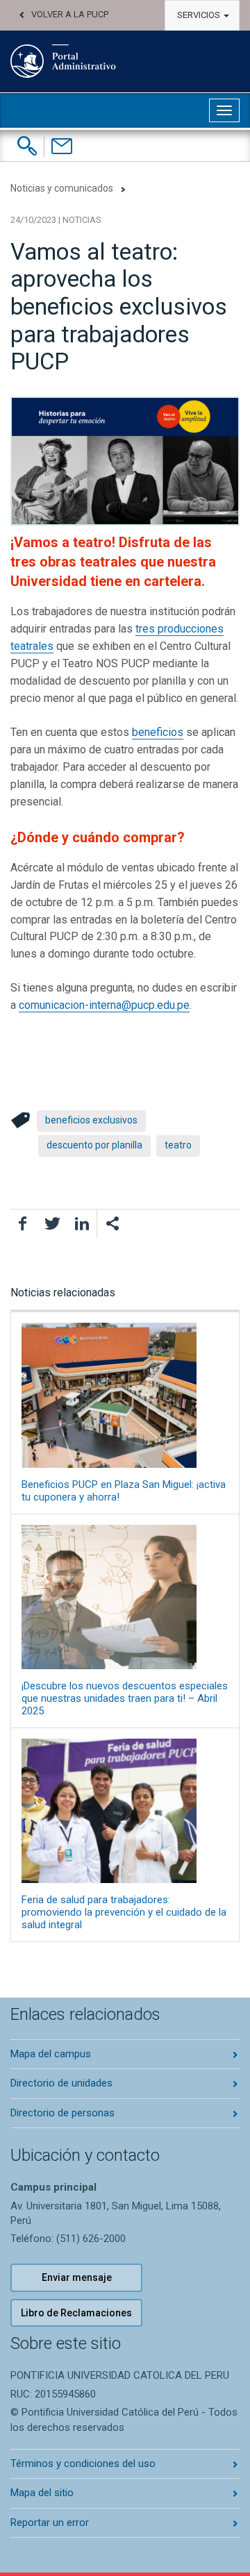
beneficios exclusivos (91, 1120)
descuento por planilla (94, 1145)
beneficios (158, 732)
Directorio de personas (62, 2113)
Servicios (200, 15)
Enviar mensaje (77, 2277)
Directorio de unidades (61, 2083)
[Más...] (112, 1223)
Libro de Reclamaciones (76, 2313)
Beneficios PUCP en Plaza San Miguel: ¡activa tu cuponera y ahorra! (124, 1490)
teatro (178, 1145)
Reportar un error (50, 2523)
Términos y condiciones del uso (83, 2464)
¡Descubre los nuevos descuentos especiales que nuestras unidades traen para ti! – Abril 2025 (125, 1698)
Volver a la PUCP (70, 14)
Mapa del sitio (42, 2493)
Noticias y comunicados (62, 188)
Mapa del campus (51, 2054)
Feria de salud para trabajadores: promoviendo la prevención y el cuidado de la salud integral (124, 1912)
